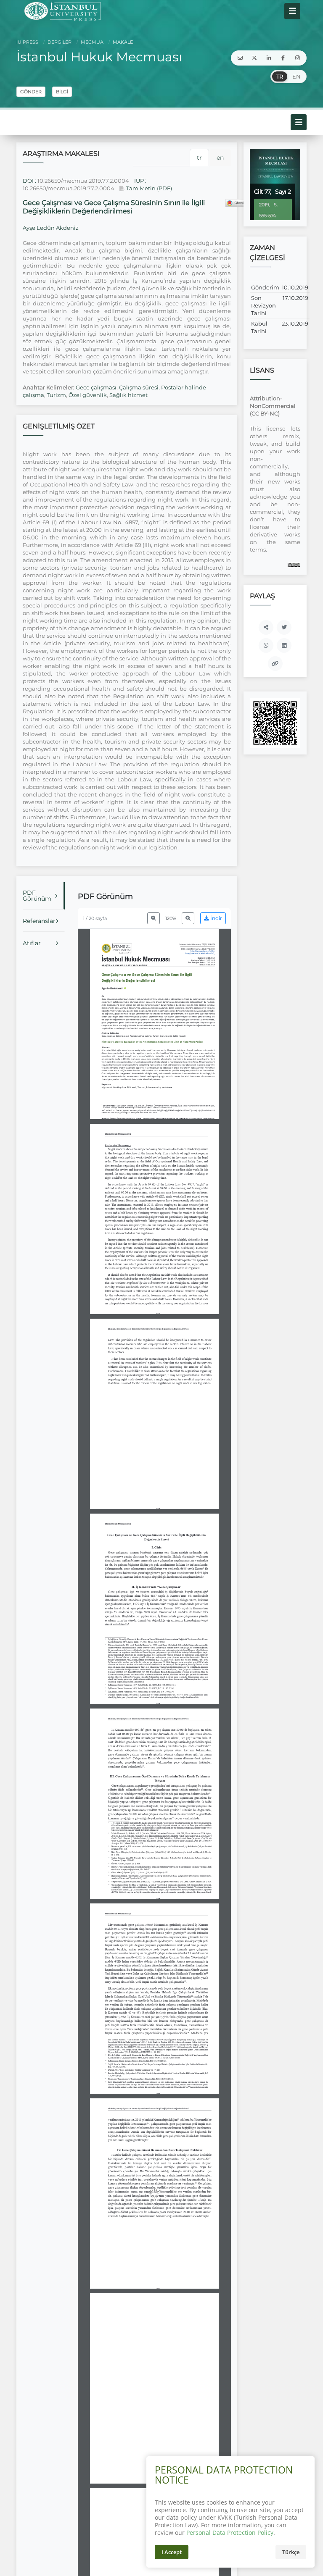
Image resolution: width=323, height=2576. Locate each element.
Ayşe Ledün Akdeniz (51, 228)
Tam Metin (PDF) (148, 188)
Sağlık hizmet (128, 395)
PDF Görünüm (37, 896)
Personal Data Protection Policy (230, 2533)
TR (280, 76)
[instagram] (297, 58)
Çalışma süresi (139, 387)
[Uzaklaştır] (154, 918)
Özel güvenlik (88, 395)
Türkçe (291, 2552)
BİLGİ (62, 92)
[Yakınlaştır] (188, 918)
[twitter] (254, 58)
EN (297, 76)
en (220, 158)
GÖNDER (31, 92)
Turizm (56, 395)
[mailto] (240, 58)
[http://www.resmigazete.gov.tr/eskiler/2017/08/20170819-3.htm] (173, 2271)
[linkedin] (269, 58)
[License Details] (294, 565)
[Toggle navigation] (292, 11)
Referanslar (39, 921)
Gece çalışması (96, 387)
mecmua (91, 42)
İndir (216, 918)
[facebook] (283, 58)
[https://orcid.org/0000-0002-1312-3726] (114, 988)
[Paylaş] (266, 627)
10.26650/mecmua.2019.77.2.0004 (83, 181)
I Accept (172, 2552)
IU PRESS (27, 42)
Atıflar (32, 943)
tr (199, 158)
